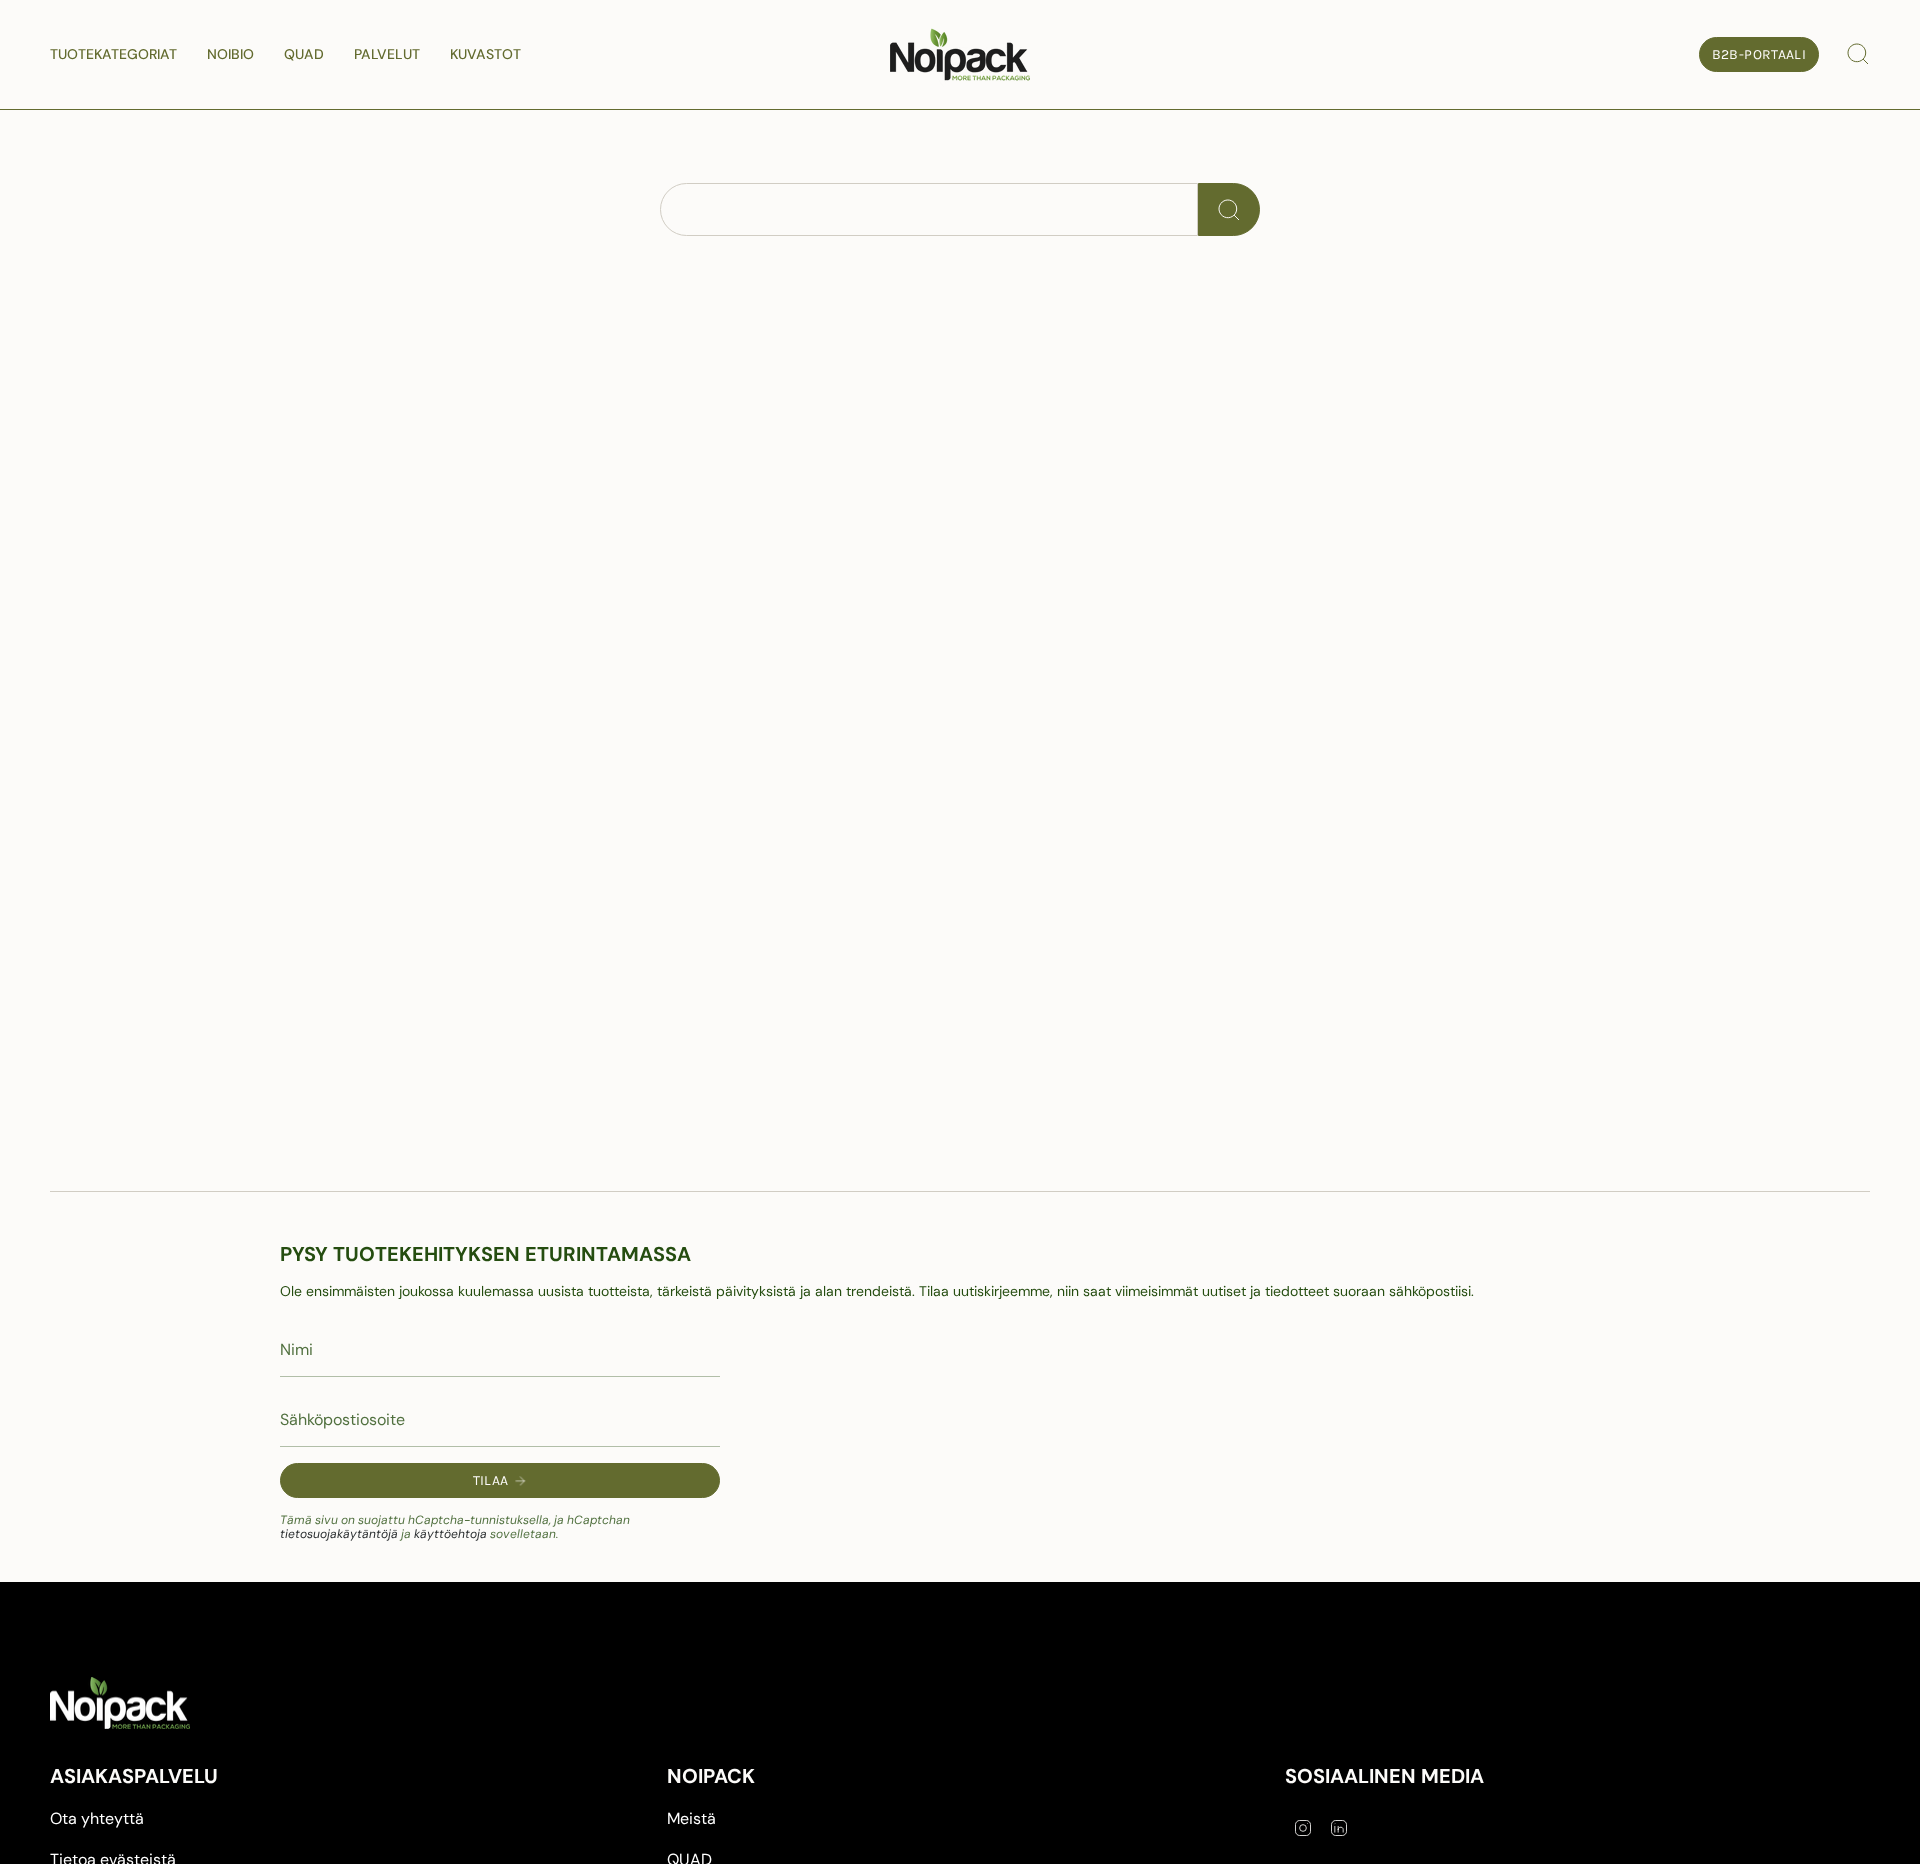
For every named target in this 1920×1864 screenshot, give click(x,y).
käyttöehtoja (450, 1534)
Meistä (691, 1818)
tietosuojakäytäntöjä (339, 1534)
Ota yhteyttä (97, 1818)
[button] (113, 54)
